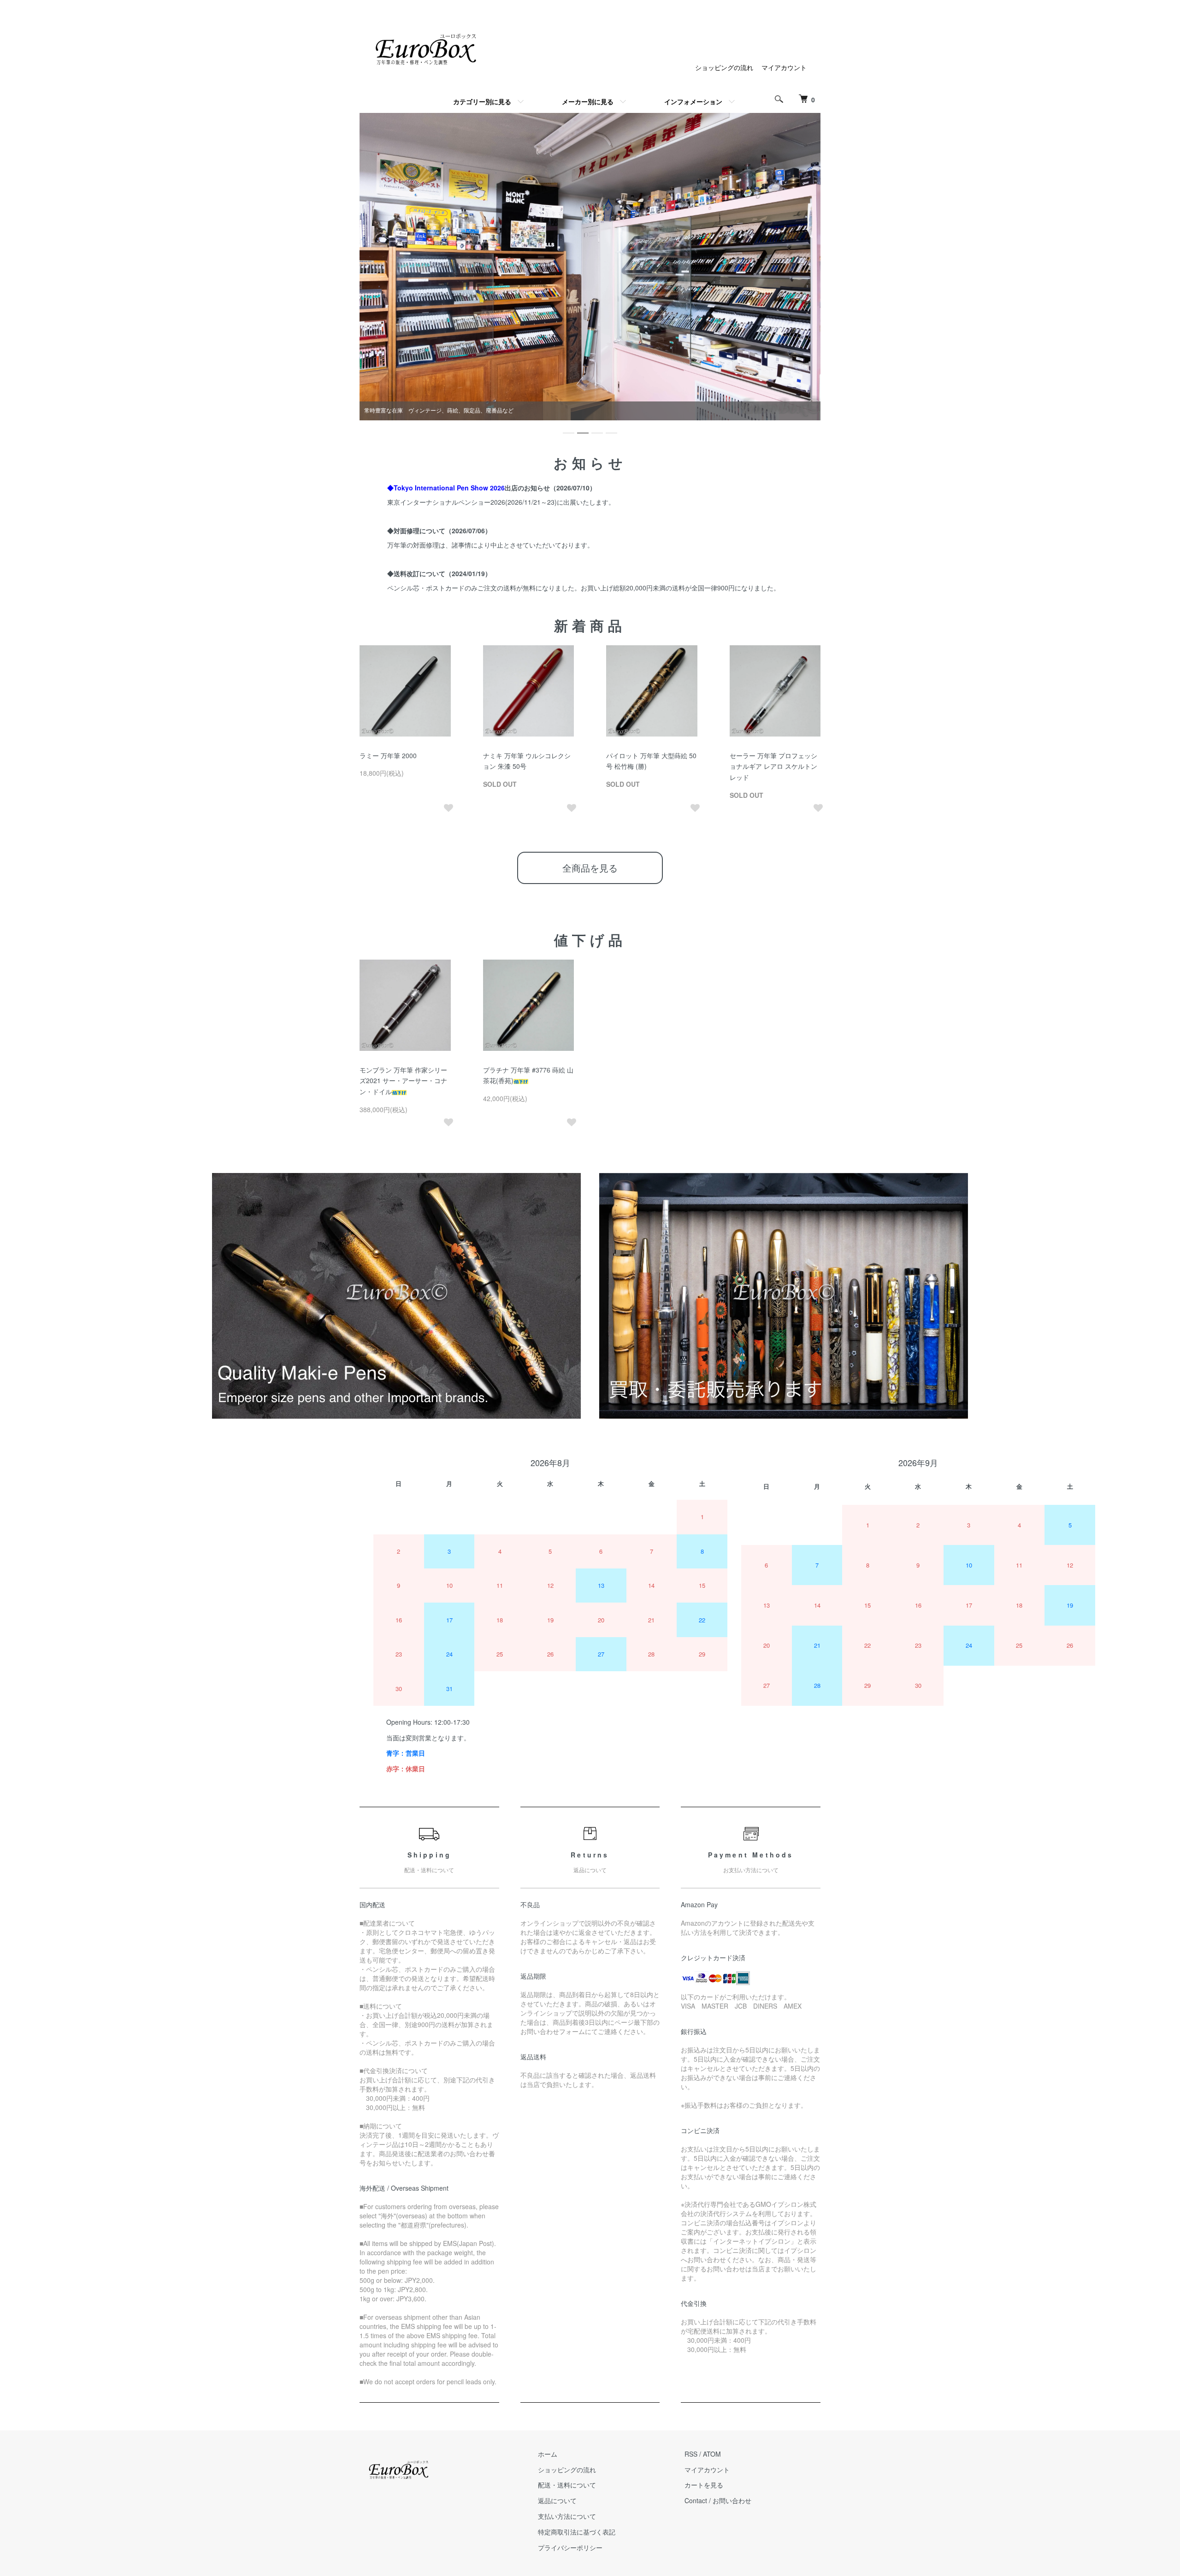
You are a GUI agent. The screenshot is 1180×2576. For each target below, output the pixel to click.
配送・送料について (567, 2485)
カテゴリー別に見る (482, 101)
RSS (691, 2454)
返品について (557, 2500)
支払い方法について (567, 2516)
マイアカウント (784, 67)
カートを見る (704, 2485)
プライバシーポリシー (570, 2547)
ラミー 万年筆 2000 (388, 755)
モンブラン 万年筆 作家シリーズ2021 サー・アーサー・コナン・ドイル (403, 1081)
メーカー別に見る (588, 101)
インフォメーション (693, 101)
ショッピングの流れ (724, 67)
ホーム (548, 2454)
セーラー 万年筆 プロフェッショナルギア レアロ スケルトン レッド (773, 766)
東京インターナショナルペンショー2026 (446, 502)
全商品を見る (590, 868)
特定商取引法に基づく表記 (577, 2532)
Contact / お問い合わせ (718, 2500)
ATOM (712, 2454)
